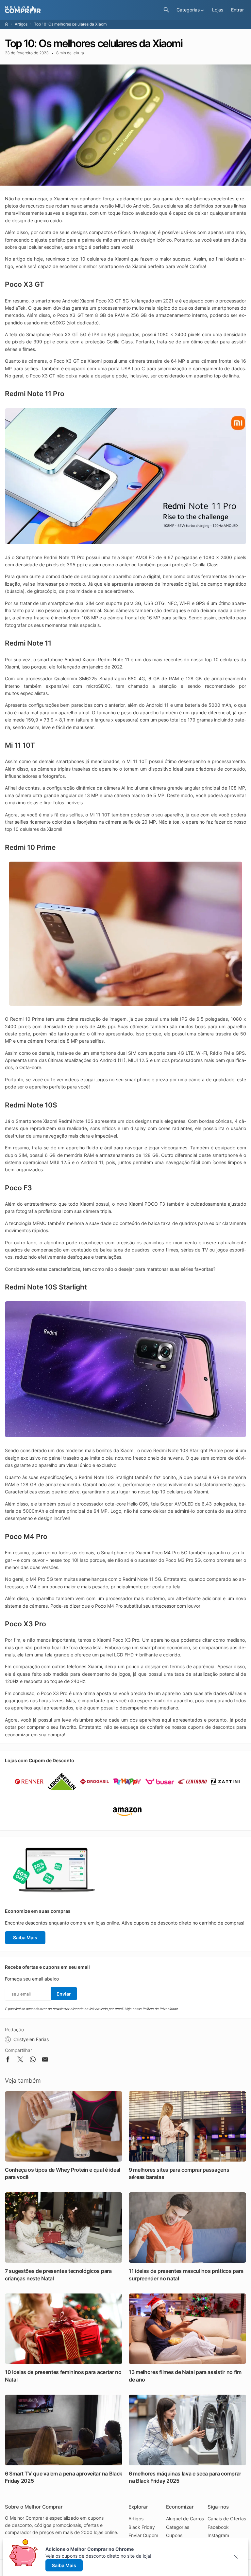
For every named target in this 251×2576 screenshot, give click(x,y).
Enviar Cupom (143, 2535)
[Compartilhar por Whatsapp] (33, 2061)
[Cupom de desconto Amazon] (127, 1823)
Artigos (21, 24)
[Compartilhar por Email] (45, 2061)
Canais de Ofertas (227, 2519)
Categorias (178, 2527)
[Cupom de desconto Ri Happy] (127, 1793)
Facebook (218, 2527)
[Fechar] (238, 2557)
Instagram (218, 2535)
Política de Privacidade (160, 2009)
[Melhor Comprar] (83, 10)
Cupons (174, 2535)
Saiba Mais (25, 1937)
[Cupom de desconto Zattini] (225, 1793)
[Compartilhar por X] (20, 2061)
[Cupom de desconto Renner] (29, 1793)
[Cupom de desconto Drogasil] (94, 1793)
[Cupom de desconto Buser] (160, 1793)
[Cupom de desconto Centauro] (192, 1793)
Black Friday (142, 2527)
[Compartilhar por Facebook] (8, 2061)
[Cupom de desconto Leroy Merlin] (62, 1793)
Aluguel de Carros (185, 2519)
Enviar (64, 1994)
